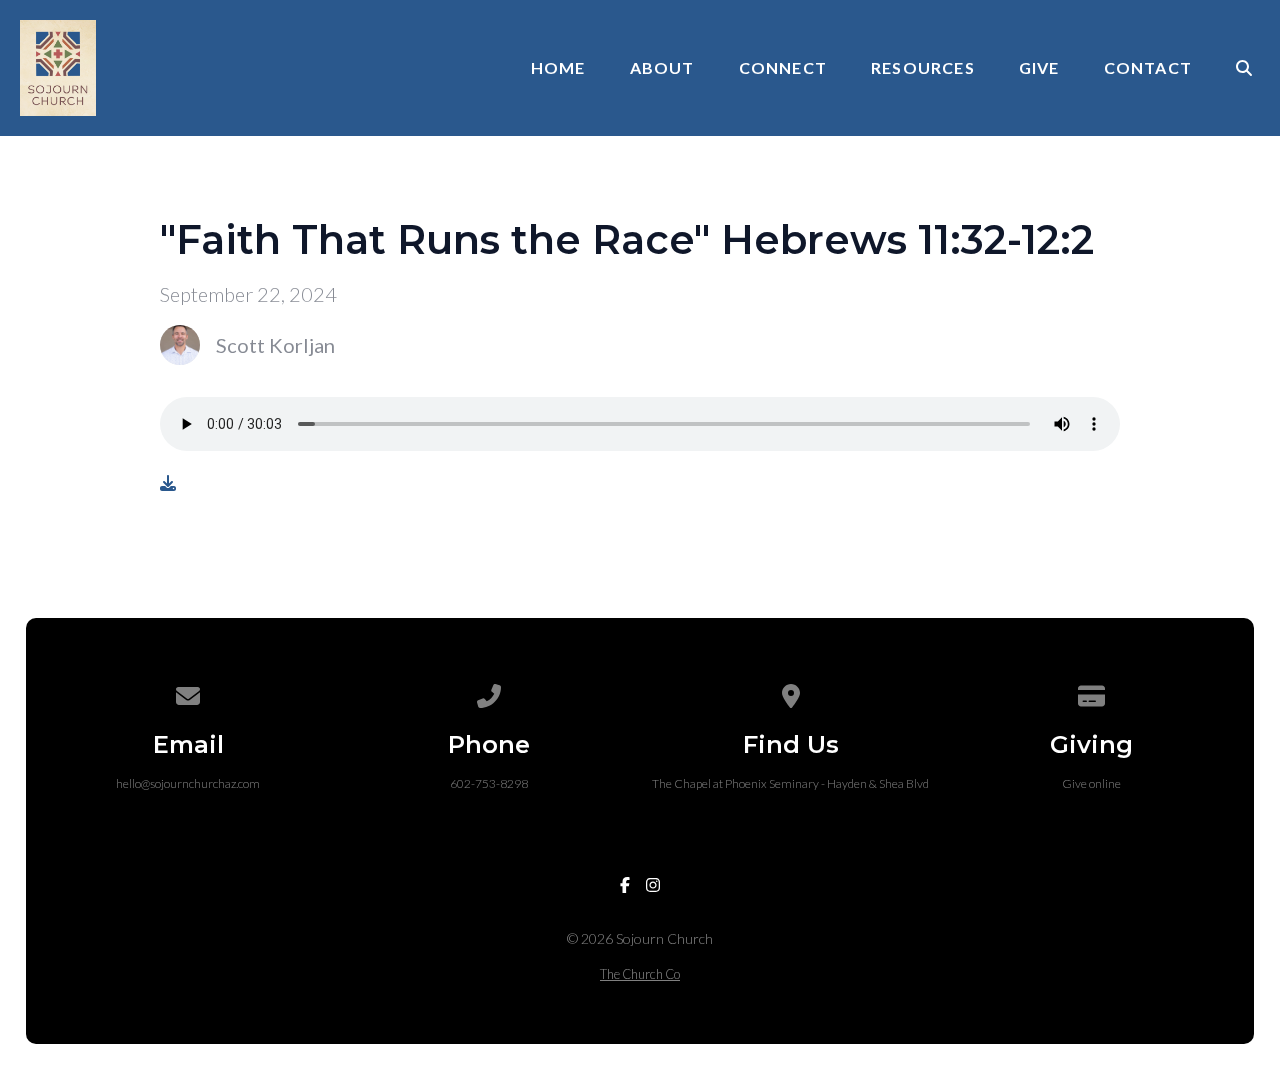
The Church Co (640, 974)
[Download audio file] (168, 483)
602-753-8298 (489, 783)
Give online (1091, 783)
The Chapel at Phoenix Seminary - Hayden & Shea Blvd (790, 783)
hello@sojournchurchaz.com (188, 783)
